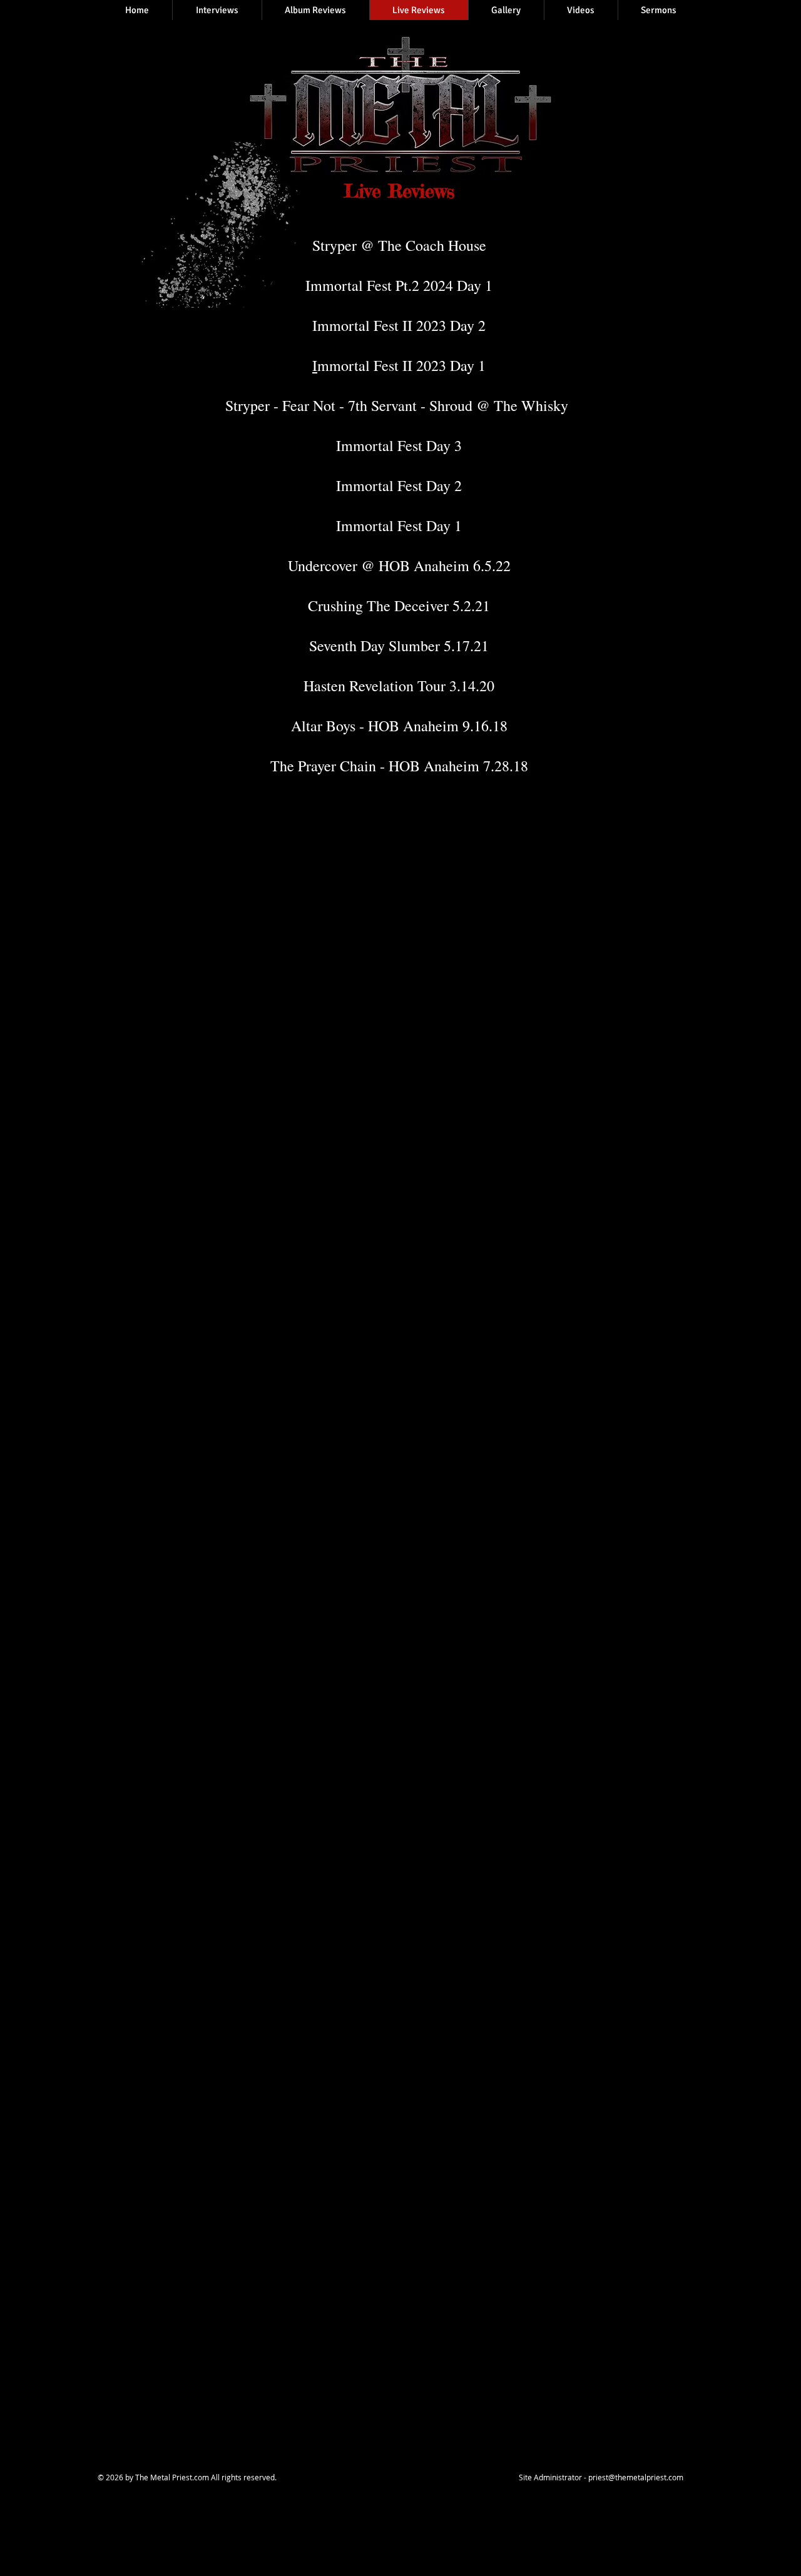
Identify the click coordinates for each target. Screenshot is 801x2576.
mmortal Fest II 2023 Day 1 (401, 365)
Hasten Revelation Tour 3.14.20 (399, 686)
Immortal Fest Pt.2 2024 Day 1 (399, 285)
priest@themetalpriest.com (636, 2477)
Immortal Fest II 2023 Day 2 (399, 325)
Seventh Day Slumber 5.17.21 (399, 646)
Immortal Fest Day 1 (399, 525)
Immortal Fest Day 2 (399, 485)
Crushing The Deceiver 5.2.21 (399, 606)
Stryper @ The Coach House (399, 245)
